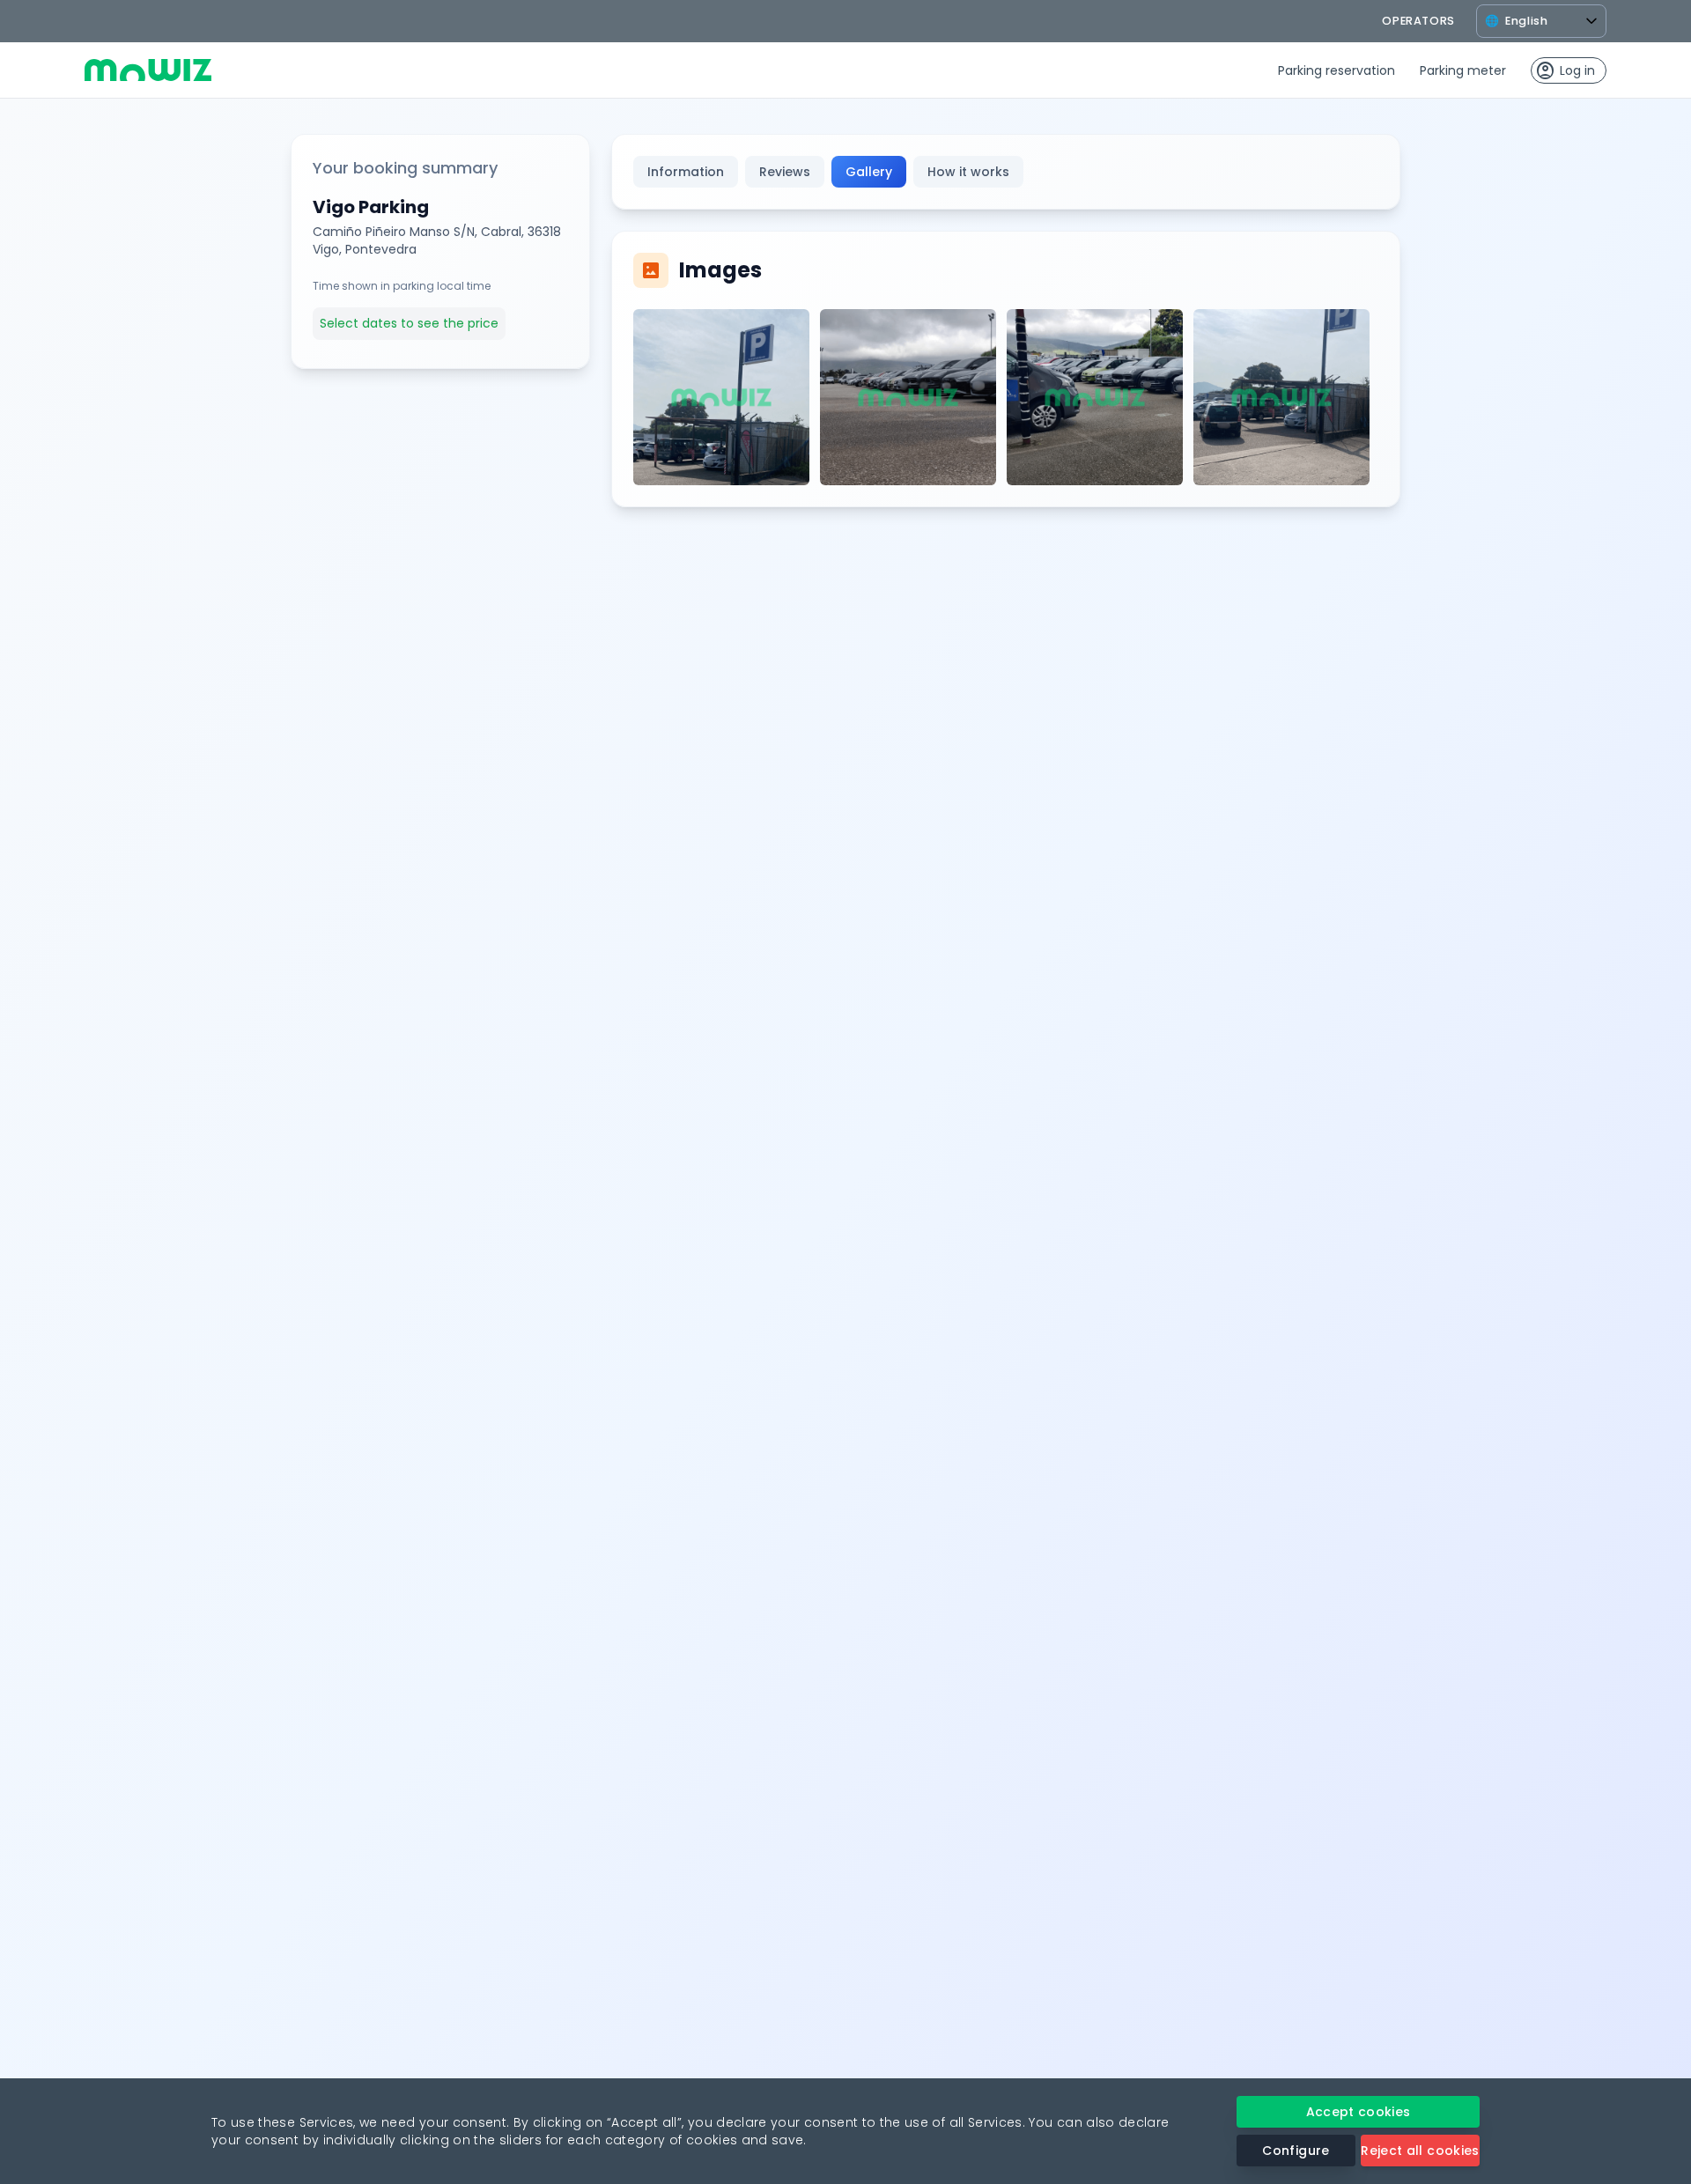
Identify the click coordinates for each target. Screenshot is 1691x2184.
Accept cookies (1359, 2112)
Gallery (869, 172)
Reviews (785, 172)
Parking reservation (1337, 70)
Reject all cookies (1420, 2151)
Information (686, 172)
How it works (968, 172)
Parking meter (1463, 70)
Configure (1296, 2151)
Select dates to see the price (409, 323)
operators (1418, 21)
